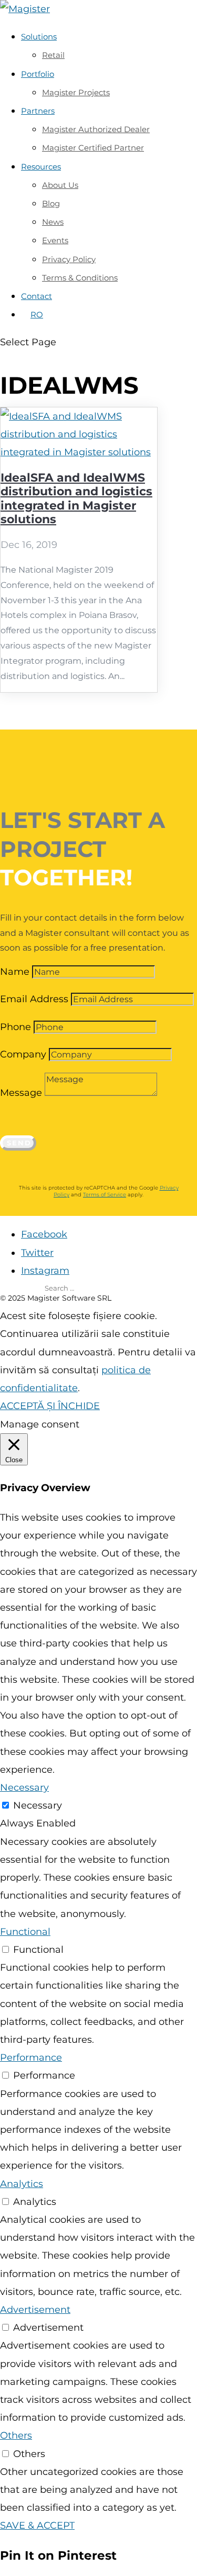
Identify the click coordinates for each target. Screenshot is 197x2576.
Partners (38, 111)
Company (23, 1054)
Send (19, 1143)
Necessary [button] (24, 1788)
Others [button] (16, 2435)
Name (15, 972)
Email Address (34, 999)
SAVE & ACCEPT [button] (37, 2525)
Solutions (39, 37)
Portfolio (38, 74)
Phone (15, 1027)
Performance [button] (31, 2058)
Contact (37, 296)
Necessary (38, 1805)
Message (21, 1093)
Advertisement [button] (35, 2310)
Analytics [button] (22, 2184)
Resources (41, 167)
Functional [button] (25, 1932)
